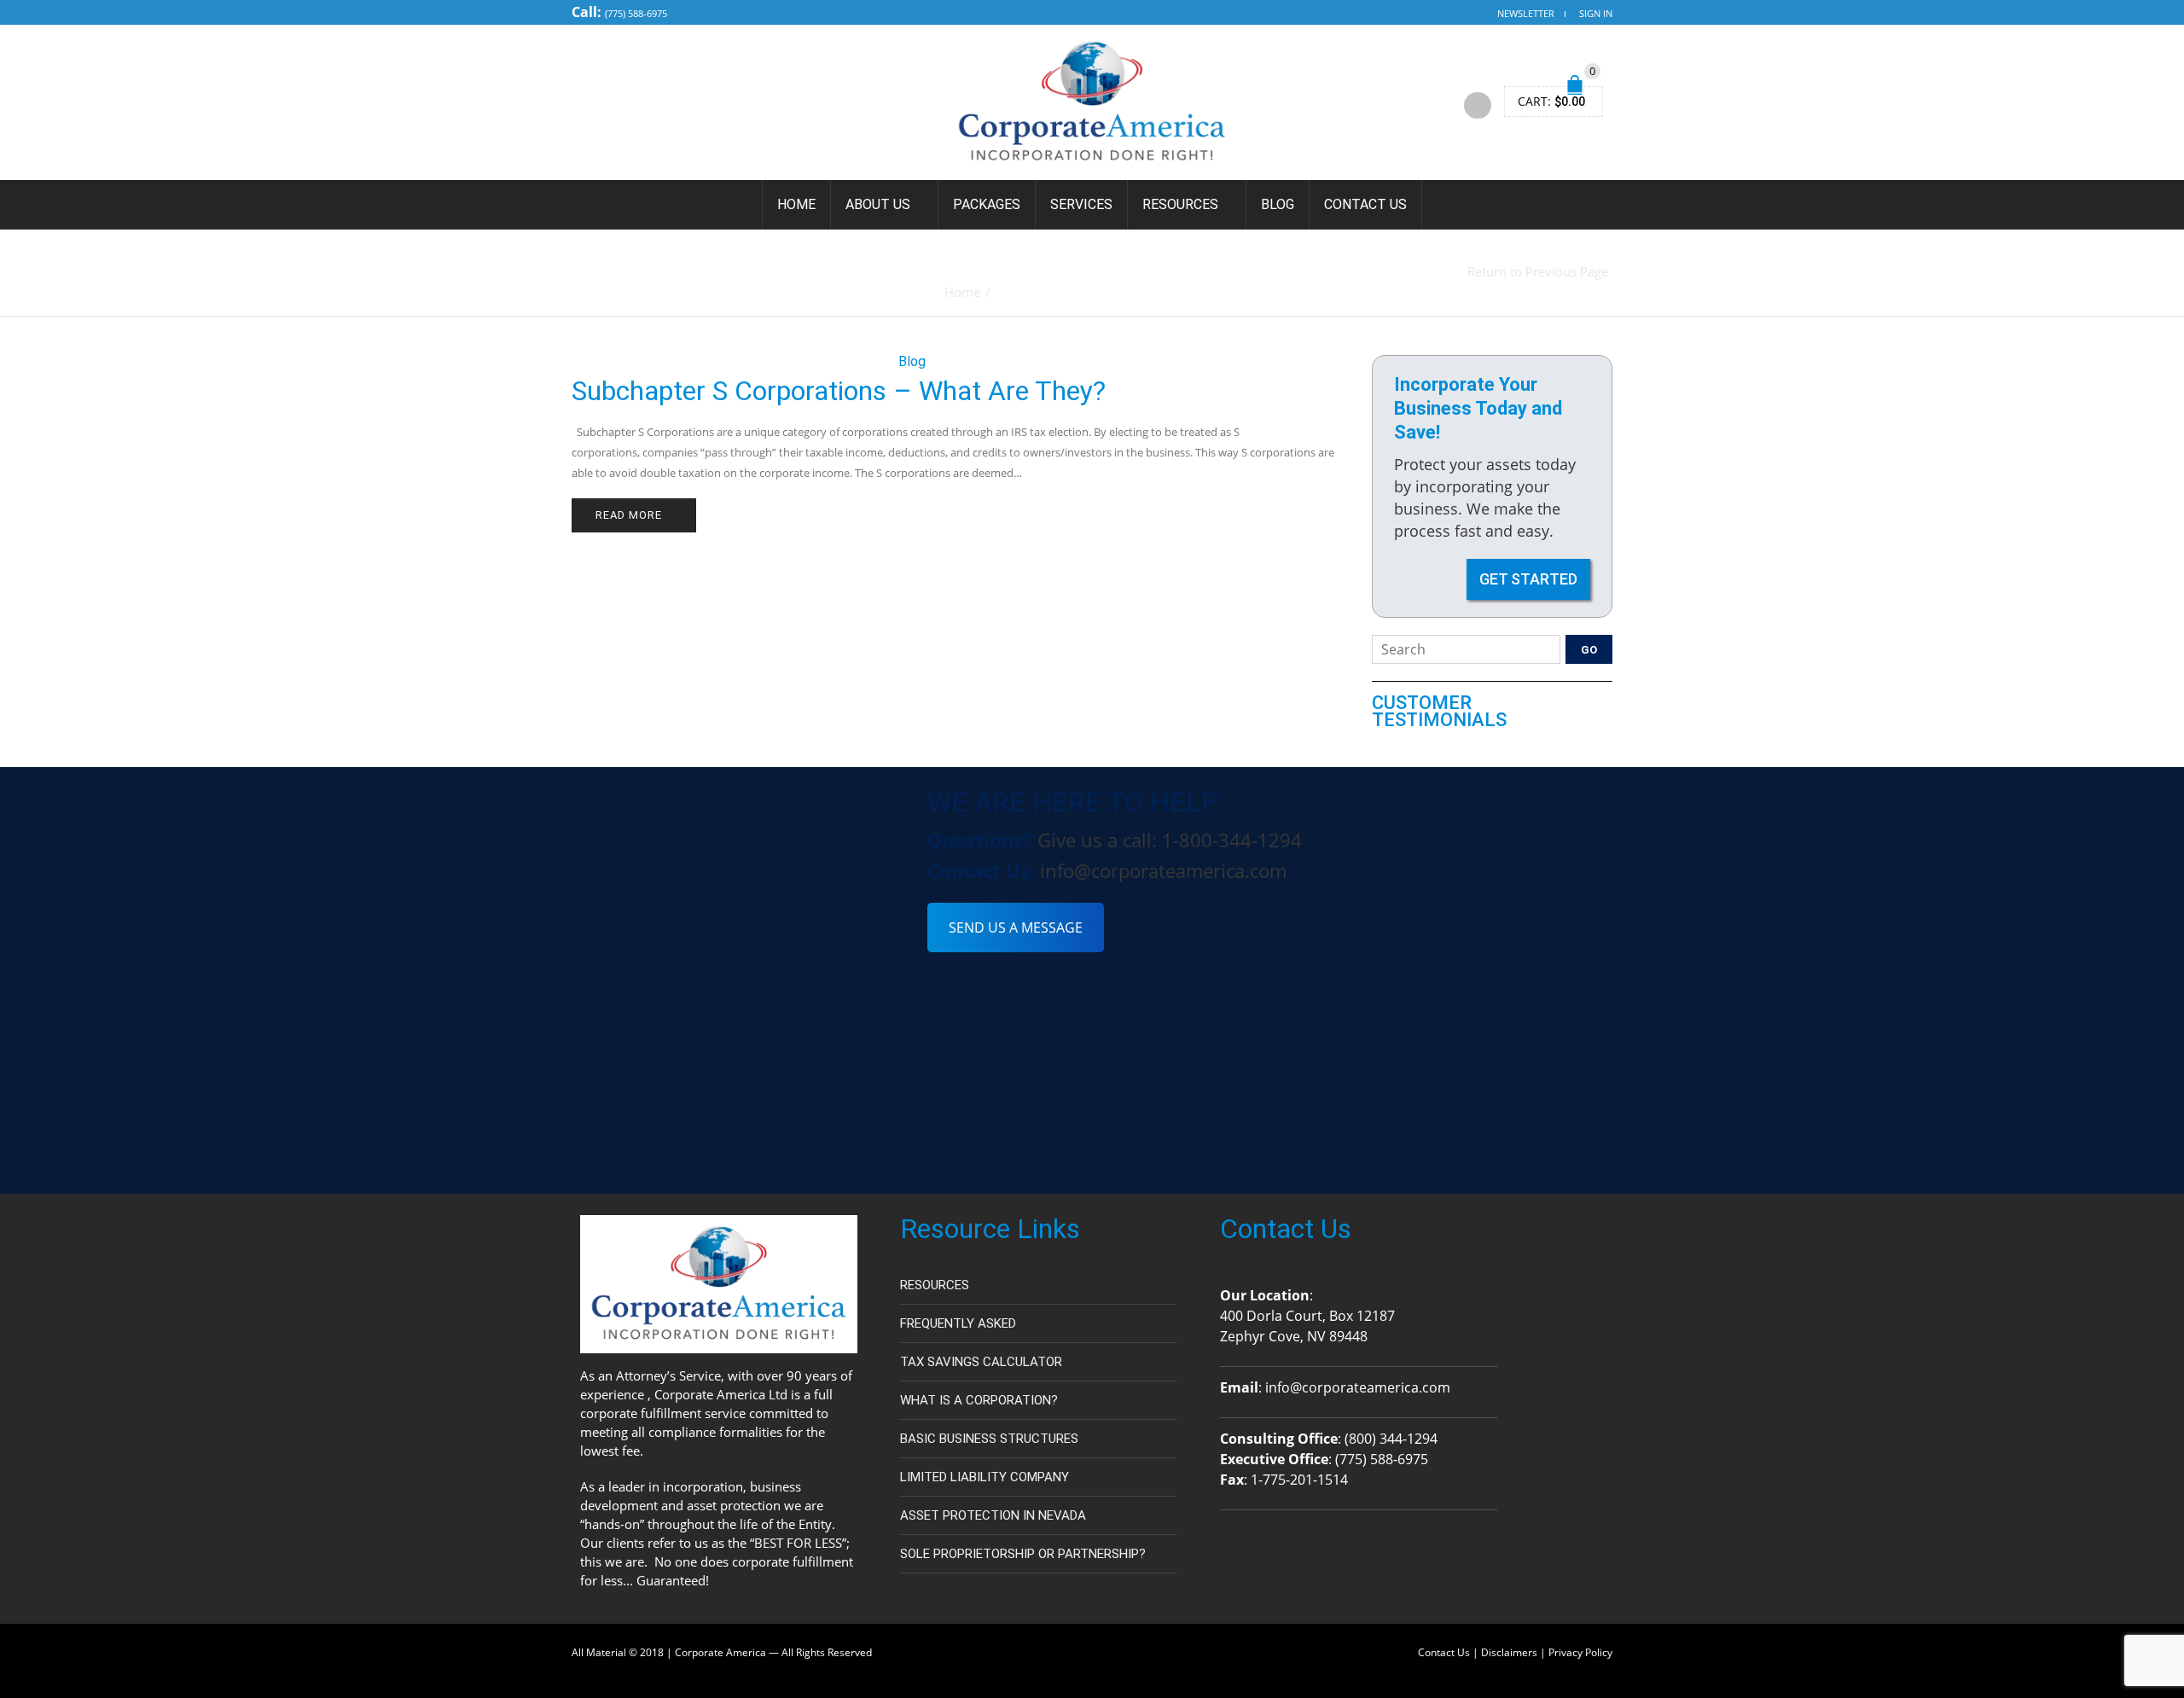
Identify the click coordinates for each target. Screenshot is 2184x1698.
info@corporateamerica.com (1163, 870)
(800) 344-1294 (1391, 1439)
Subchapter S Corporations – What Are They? (839, 391)
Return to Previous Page (1538, 272)
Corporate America (720, 1652)
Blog (1278, 204)
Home (796, 204)
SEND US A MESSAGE (1016, 928)
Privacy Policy (1580, 1652)
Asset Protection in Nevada (993, 1515)
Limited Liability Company (985, 1477)
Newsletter (1526, 13)
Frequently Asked (958, 1323)
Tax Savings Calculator (981, 1362)
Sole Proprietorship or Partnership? (1023, 1554)
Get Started (1528, 579)
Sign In (1596, 13)
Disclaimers (1509, 1652)
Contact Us (1444, 1652)
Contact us (1365, 204)
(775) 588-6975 (636, 13)
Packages (987, 204)
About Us (878, 204)
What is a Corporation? (979, 1400)
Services (1081, 204)
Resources (1180, 204)
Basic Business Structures (989, 1439)
